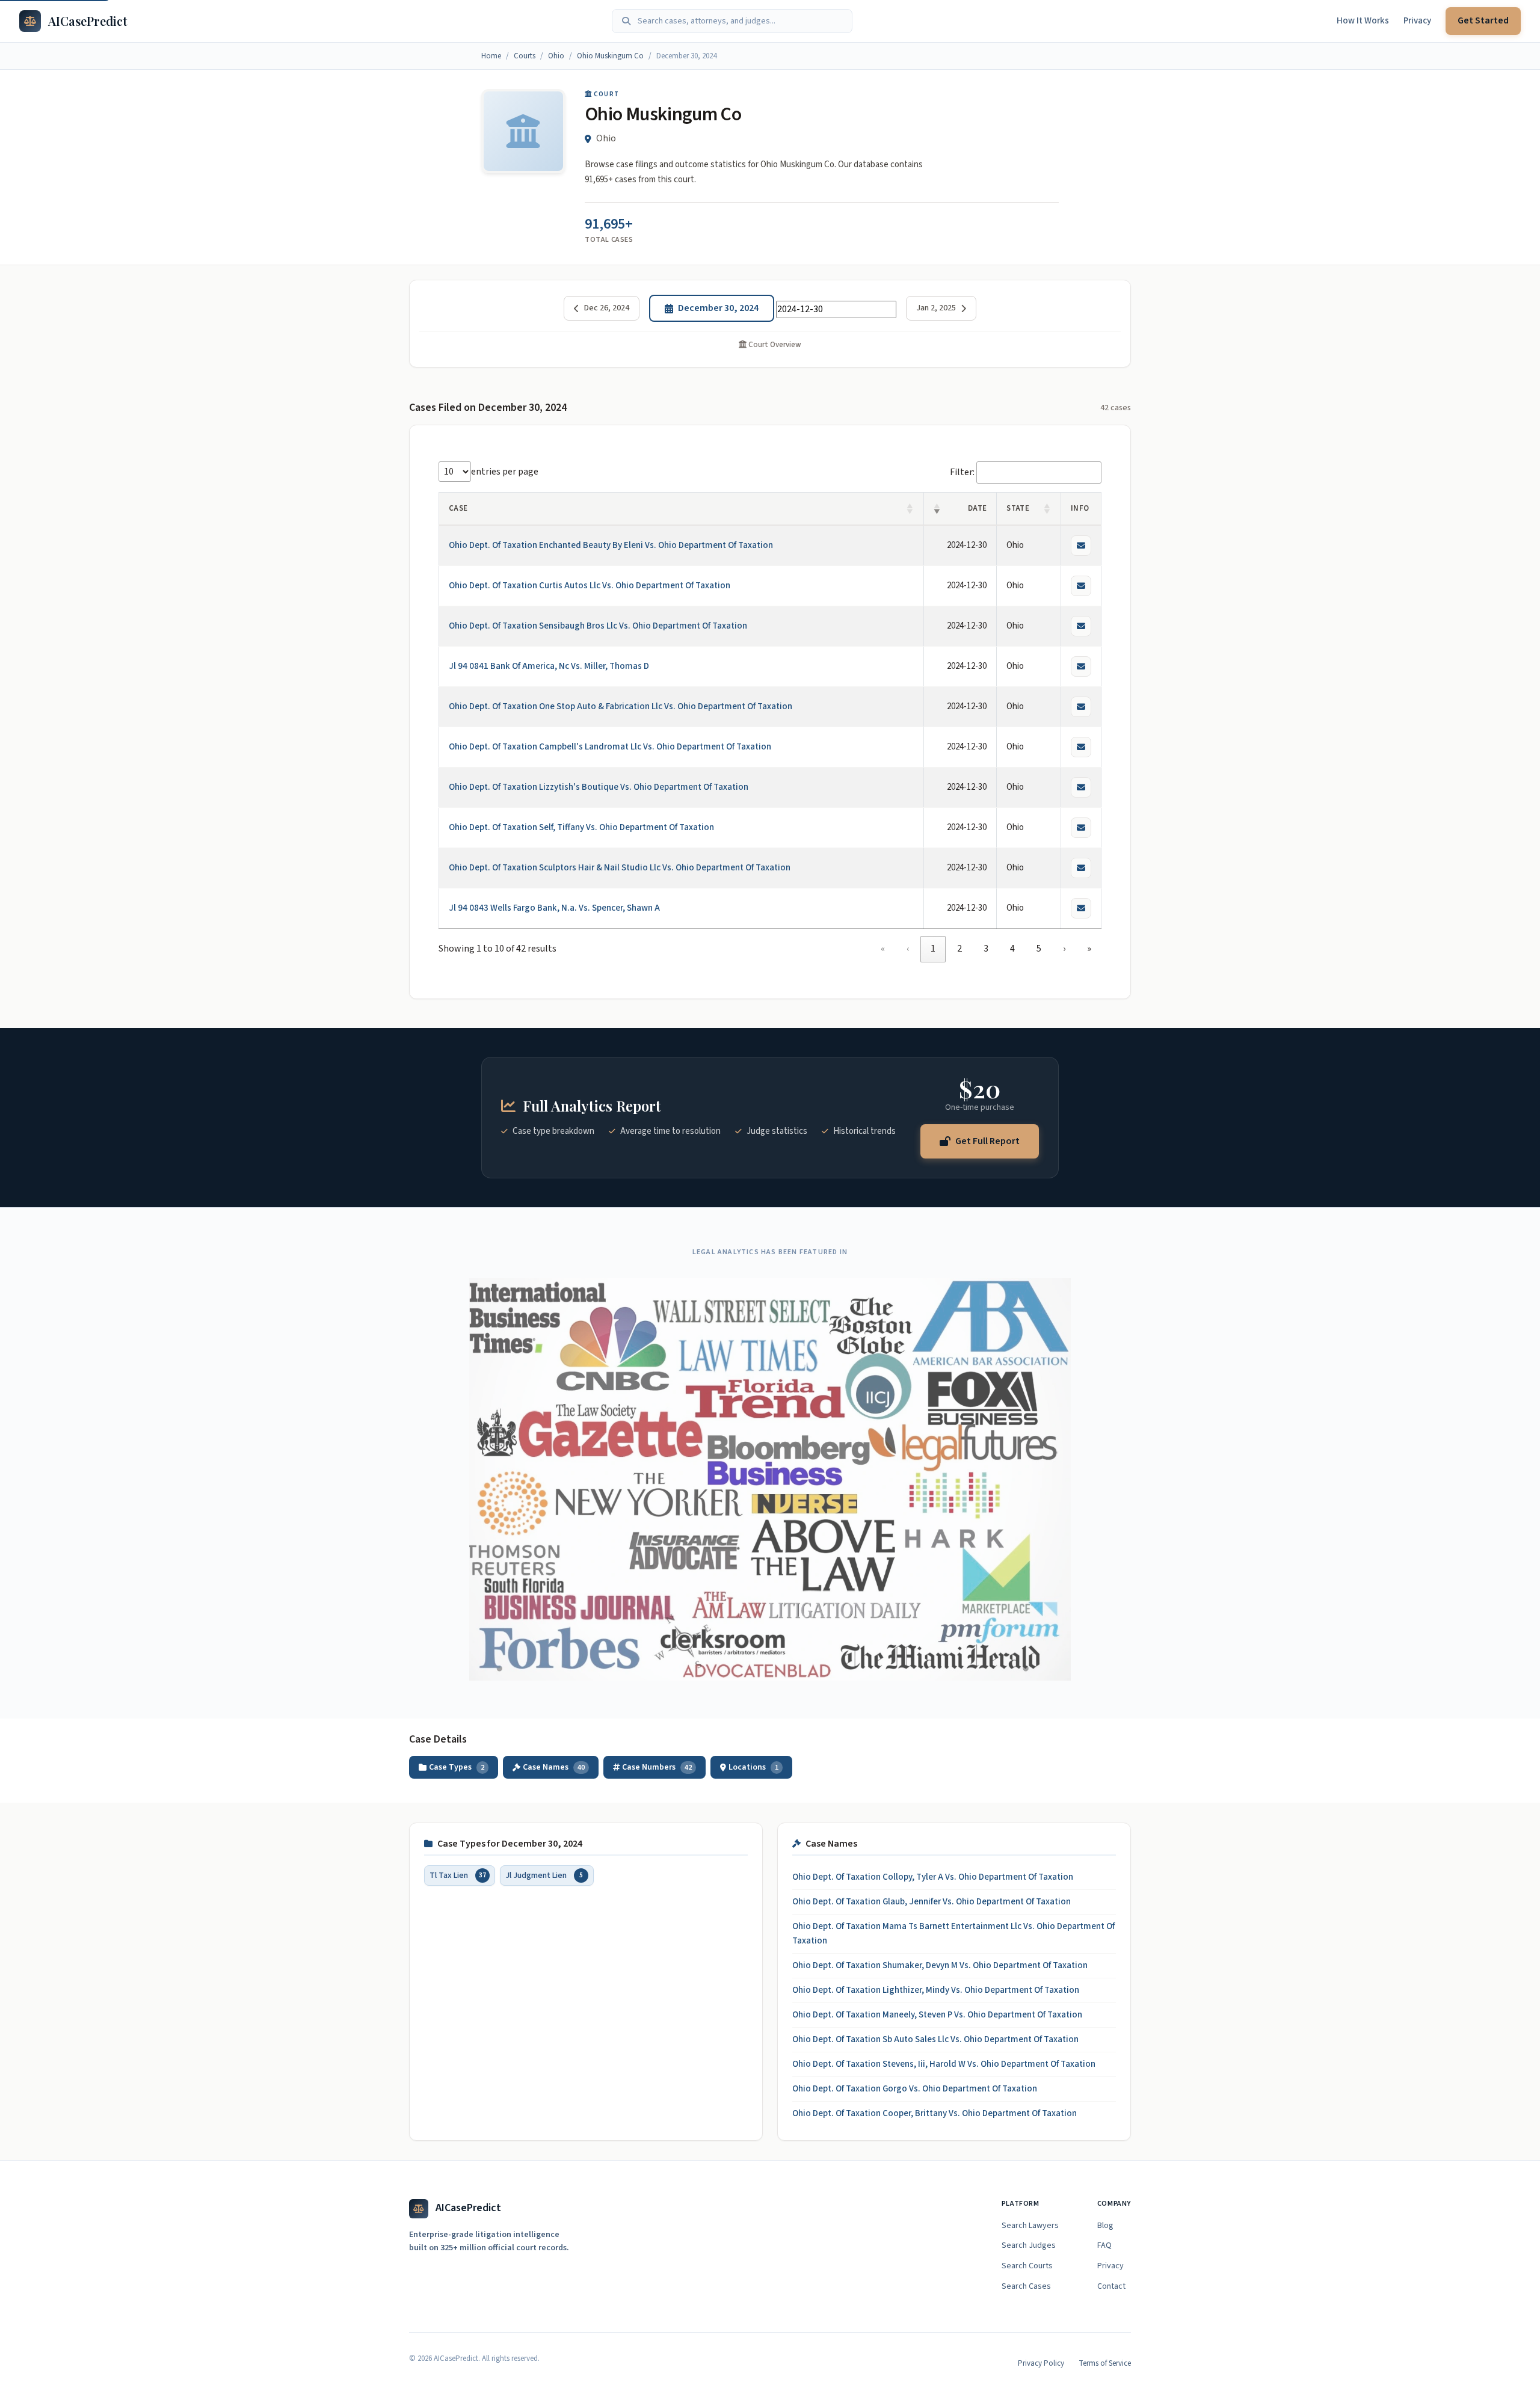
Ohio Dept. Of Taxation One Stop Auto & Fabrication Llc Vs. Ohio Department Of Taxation (621, 706)
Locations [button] (753, 1767)
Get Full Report (987, 1140)
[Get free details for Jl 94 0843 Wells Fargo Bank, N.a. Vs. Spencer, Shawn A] (1081, 908)
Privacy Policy (1041, 2363)
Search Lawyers (1030, 2226)
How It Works (1363, 21)
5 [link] (1039, 949)
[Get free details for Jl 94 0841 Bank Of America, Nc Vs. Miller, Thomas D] (1081, 666)
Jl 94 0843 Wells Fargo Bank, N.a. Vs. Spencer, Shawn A (554, 908)
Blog (1105, 2226)
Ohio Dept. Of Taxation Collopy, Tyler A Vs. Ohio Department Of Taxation (933, 1877)
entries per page (505, 472)
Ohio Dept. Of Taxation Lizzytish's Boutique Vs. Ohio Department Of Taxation (599, 787)
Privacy (1417, 21)
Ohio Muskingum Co (610, 56)
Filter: (962, 472)
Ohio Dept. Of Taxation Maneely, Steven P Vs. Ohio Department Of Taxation (937, 2015)
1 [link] (933, 949)
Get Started (1483, 20)
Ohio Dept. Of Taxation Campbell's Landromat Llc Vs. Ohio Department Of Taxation (610, 747)
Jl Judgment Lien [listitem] (544, 1875)
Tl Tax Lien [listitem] (458, 1875)
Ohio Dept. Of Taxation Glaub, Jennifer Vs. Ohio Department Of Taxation (932, 1902)
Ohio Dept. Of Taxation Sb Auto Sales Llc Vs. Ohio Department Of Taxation (935, 2039)
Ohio (556, 56)
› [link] (1064, 949)
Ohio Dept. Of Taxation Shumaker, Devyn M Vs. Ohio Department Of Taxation (940, 1965)
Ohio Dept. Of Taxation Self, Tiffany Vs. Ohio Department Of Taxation (581, 827)
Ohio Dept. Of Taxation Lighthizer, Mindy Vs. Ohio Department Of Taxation (936, 1990)
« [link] (883, 949)
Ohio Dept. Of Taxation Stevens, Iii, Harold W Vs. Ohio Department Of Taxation (944, 2064)
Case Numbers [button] (657, 1767)
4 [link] (1012, 949)
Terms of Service (1105, 2363)
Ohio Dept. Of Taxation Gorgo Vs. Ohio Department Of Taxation (915, 2089)
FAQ (1104, 2245)
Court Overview (774, 345)
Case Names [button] (554, 1767)
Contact (1111, 2286)
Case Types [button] (457, 1767)
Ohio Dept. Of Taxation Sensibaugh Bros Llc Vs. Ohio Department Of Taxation (598, 626)
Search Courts (1027, 2266)
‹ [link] (908, 949)
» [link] (1089, 949)
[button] (910, 509)
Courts (525, 56)
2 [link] (959, 949)
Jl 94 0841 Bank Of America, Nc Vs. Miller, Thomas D (549, 666)
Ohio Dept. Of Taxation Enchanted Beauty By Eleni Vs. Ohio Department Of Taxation (611, 545)
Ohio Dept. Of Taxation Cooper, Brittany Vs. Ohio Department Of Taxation (935, 2113)
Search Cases (1026, 2286)
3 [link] (986, 949)
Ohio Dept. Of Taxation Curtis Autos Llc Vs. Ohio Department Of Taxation (590, 586)
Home (491, 56)
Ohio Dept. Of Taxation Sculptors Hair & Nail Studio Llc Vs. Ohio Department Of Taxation (620, 868)
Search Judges (1029, 2245)
